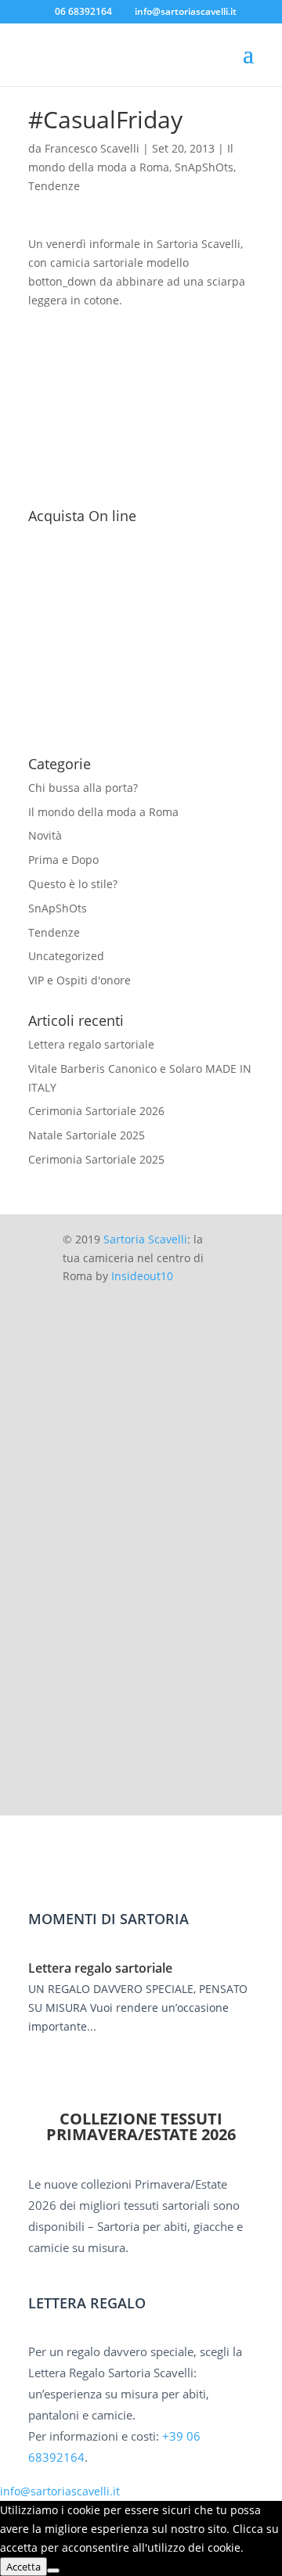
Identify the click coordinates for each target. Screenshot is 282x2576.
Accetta (23, 2567)
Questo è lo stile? (73, 884)
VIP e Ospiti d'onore (80, 980)
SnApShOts (204, 167)
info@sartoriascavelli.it (60, 2491)
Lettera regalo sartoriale (91, 1044)
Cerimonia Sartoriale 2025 (96, 1159)
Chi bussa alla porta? (83, 788)
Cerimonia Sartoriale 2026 (96, 1111)
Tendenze (54, 186)
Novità (45, 835)
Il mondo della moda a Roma (103, 812)
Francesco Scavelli (92, 148)
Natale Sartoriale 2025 (87, 1135)
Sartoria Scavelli (145, 1239)
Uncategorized (66, 956)
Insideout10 (142, 1276)
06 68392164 (83, 11)
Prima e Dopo (63, 860)
